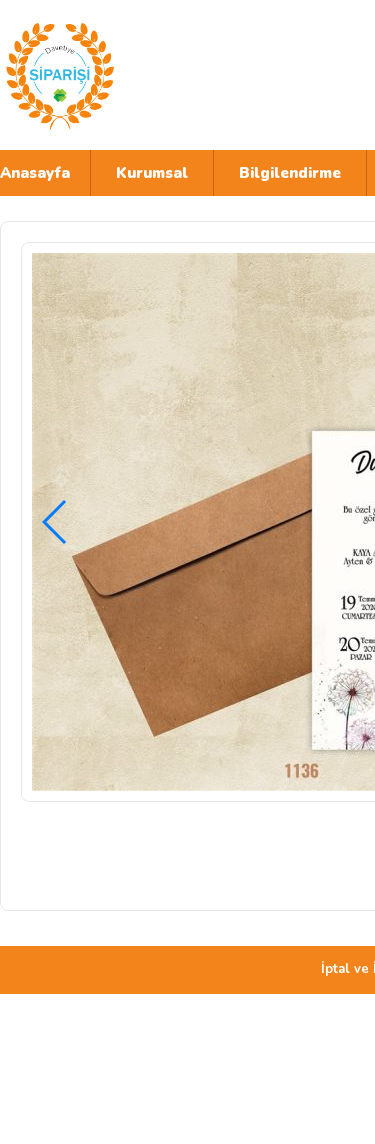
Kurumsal (152, 173)
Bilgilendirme (290, 173)
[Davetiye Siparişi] (175, 75)
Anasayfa (35, 173)
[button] (55, 522)
